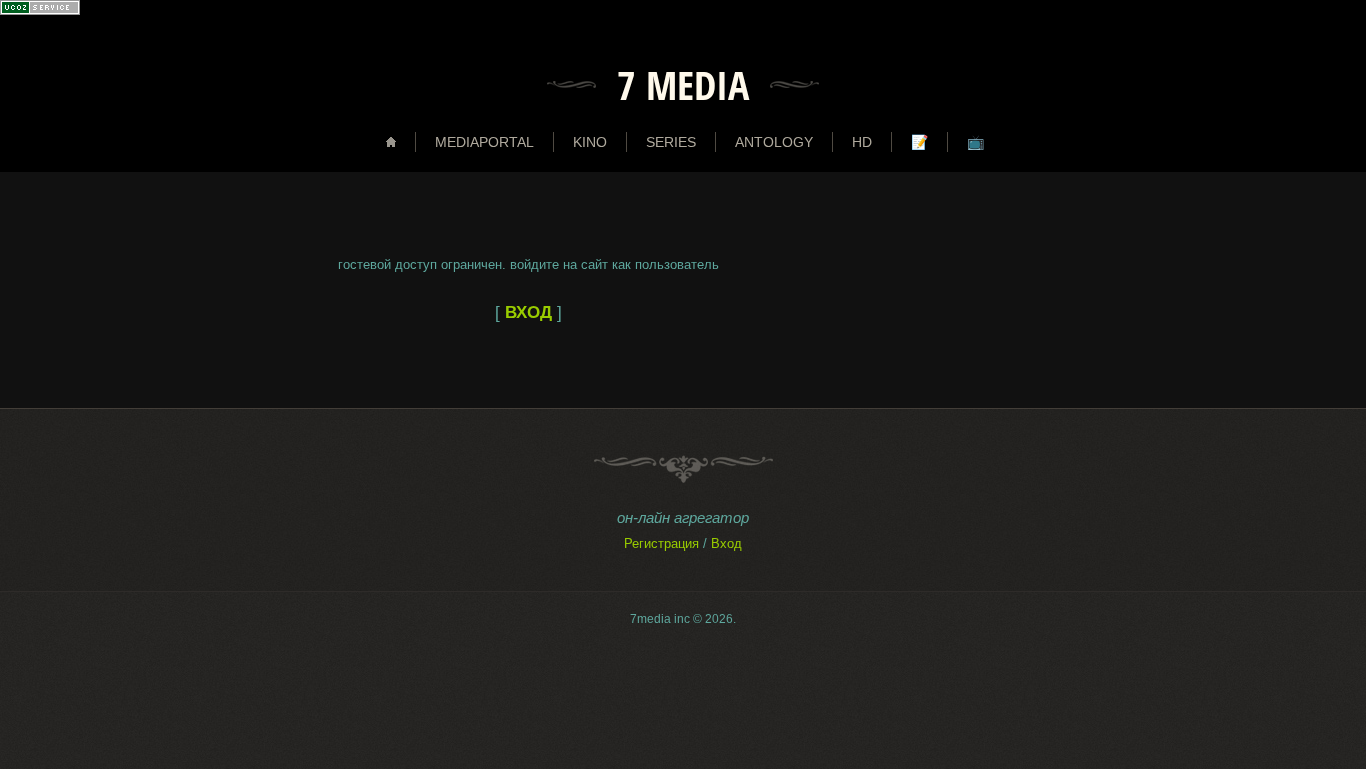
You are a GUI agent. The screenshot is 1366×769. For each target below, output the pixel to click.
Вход (726, 543)
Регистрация (661, 543)
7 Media (683, 85)
